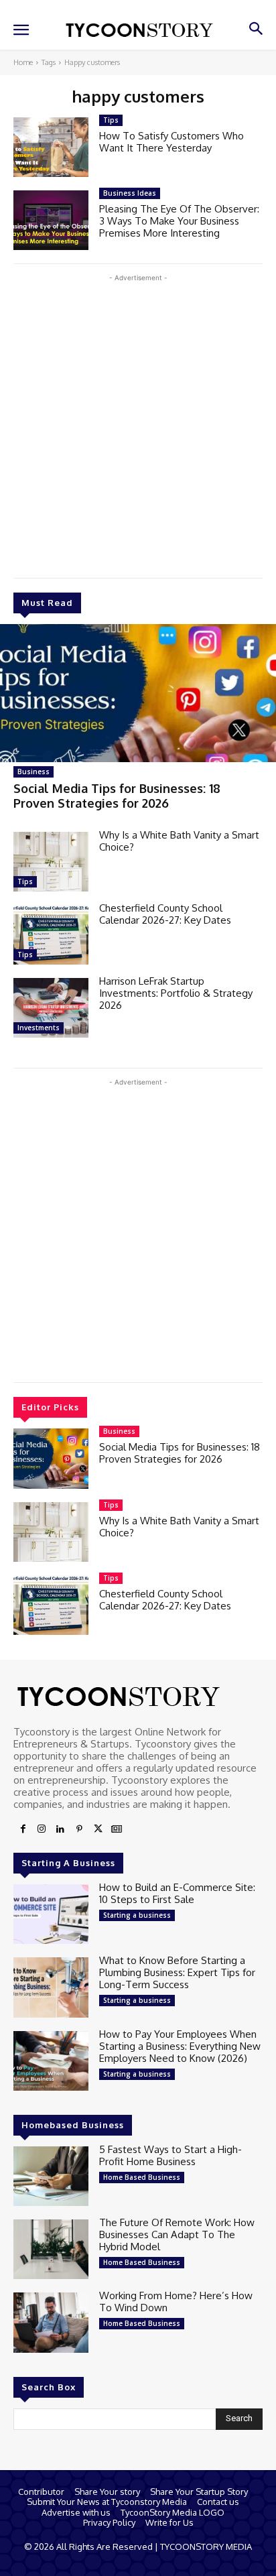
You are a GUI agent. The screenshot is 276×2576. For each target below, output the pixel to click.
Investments (39, 1028)
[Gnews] (117, 1829)
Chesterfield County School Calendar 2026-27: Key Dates (165, 914)
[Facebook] (23, 1829)
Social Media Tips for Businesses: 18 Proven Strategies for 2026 (117, 796)
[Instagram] (42, 1829)
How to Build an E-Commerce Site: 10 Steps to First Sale (177, 1893)
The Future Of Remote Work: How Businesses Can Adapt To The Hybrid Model (177, 2234)
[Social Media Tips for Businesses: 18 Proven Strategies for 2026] (138, 693)
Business (33, 772)
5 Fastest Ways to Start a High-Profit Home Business (170, 2155)
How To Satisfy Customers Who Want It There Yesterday (171, 142)
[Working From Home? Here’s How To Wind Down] (51, 2322)
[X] (98, 1829)
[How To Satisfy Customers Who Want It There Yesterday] (51, 147)
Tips (25, 881)
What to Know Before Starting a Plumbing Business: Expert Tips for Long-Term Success (177, 1972)
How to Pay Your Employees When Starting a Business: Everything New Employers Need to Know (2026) (180, 2046)
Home (23, 62)
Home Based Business (142, 2177)
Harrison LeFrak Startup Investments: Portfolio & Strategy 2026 (176, 993)
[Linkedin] (60, 1829)
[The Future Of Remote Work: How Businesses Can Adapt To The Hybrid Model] (51, 2249)
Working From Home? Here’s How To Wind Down (176, 2302)
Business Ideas (130, 193)
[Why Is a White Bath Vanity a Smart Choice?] (51, 862)
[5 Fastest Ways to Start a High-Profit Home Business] (51, 2176)
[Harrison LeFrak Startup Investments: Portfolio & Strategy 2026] (51, 1008)
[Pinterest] (79, 1829)
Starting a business (137, 1915)
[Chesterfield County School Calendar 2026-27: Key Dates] (51, 935)
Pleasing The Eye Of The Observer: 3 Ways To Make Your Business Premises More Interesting (179, 221)
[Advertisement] (138, 423)
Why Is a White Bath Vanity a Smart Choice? (179, 841)
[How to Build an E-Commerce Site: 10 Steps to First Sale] (51, 1914)
